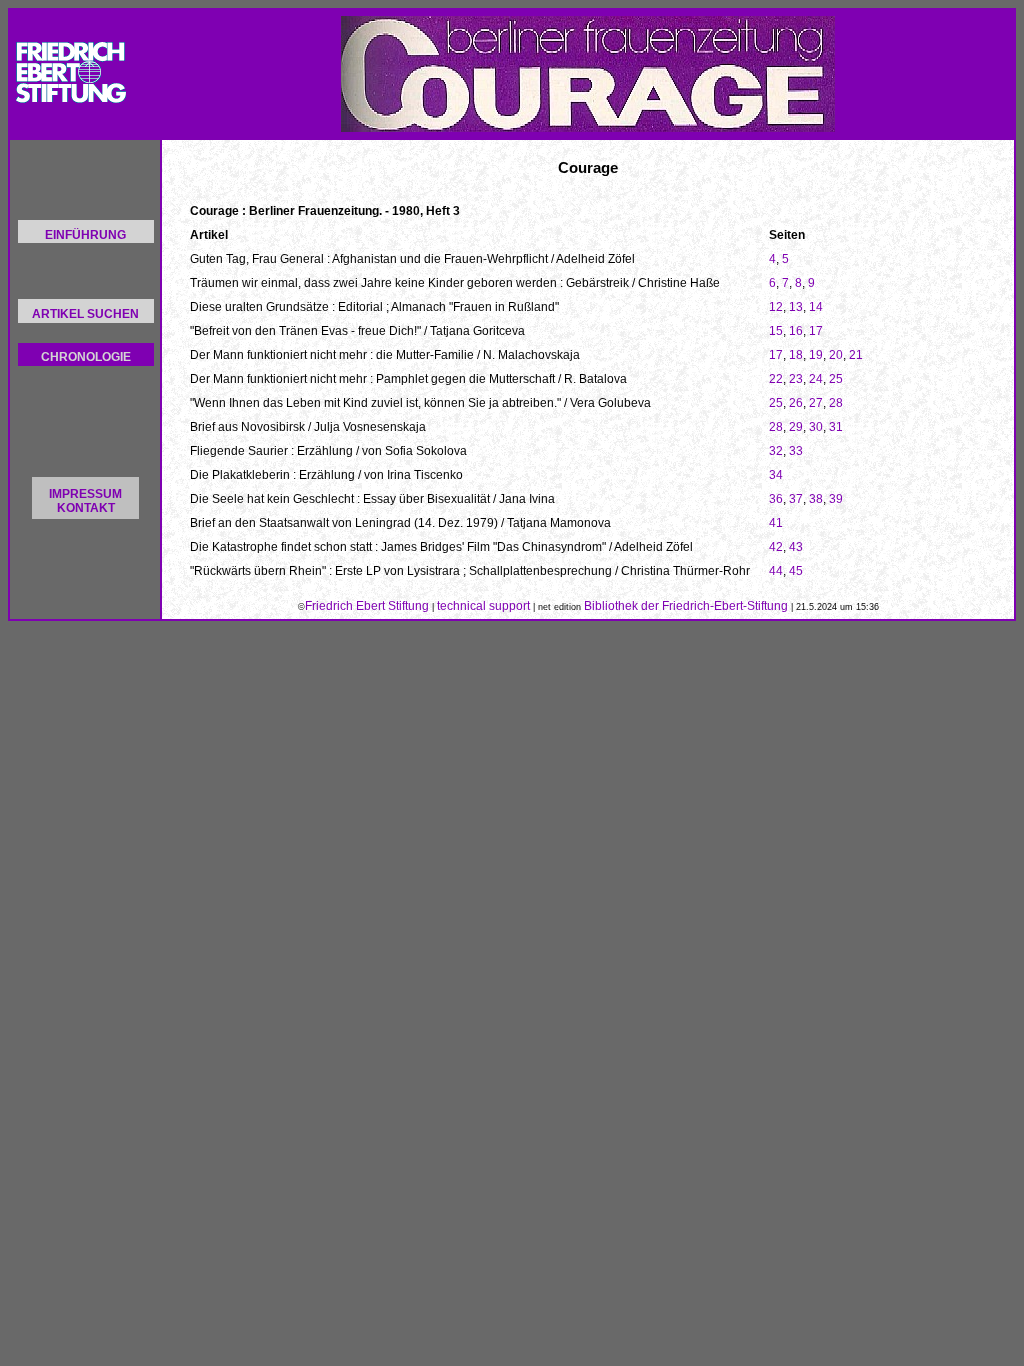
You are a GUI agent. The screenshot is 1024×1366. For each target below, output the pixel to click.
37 (796, 499)
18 (796, 355)
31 (836, 427)
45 (796, 571)
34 (776, 475)
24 (816, 379)
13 (796, 307)
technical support (483, 606)
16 (796, 331)
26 (796, 403)
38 (816, 499)
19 (816, 355)
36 (776, 499)
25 (836, 379)
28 (836, 403)
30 (816, 427)
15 (776, 331)
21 (856, 355)
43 (796, 547)
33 (796, 451)
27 (816, 403)
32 (776, 451)
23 (796, 379)
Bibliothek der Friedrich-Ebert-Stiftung (686, 606)
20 (836, 355)
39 (836, 499)
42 (776, 547)
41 (776, 523)
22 (776, 379)
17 (816, 331)
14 (816, 307)
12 (776, 307)
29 (796, 427)
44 (776, 571)
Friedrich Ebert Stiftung (367, 606)
